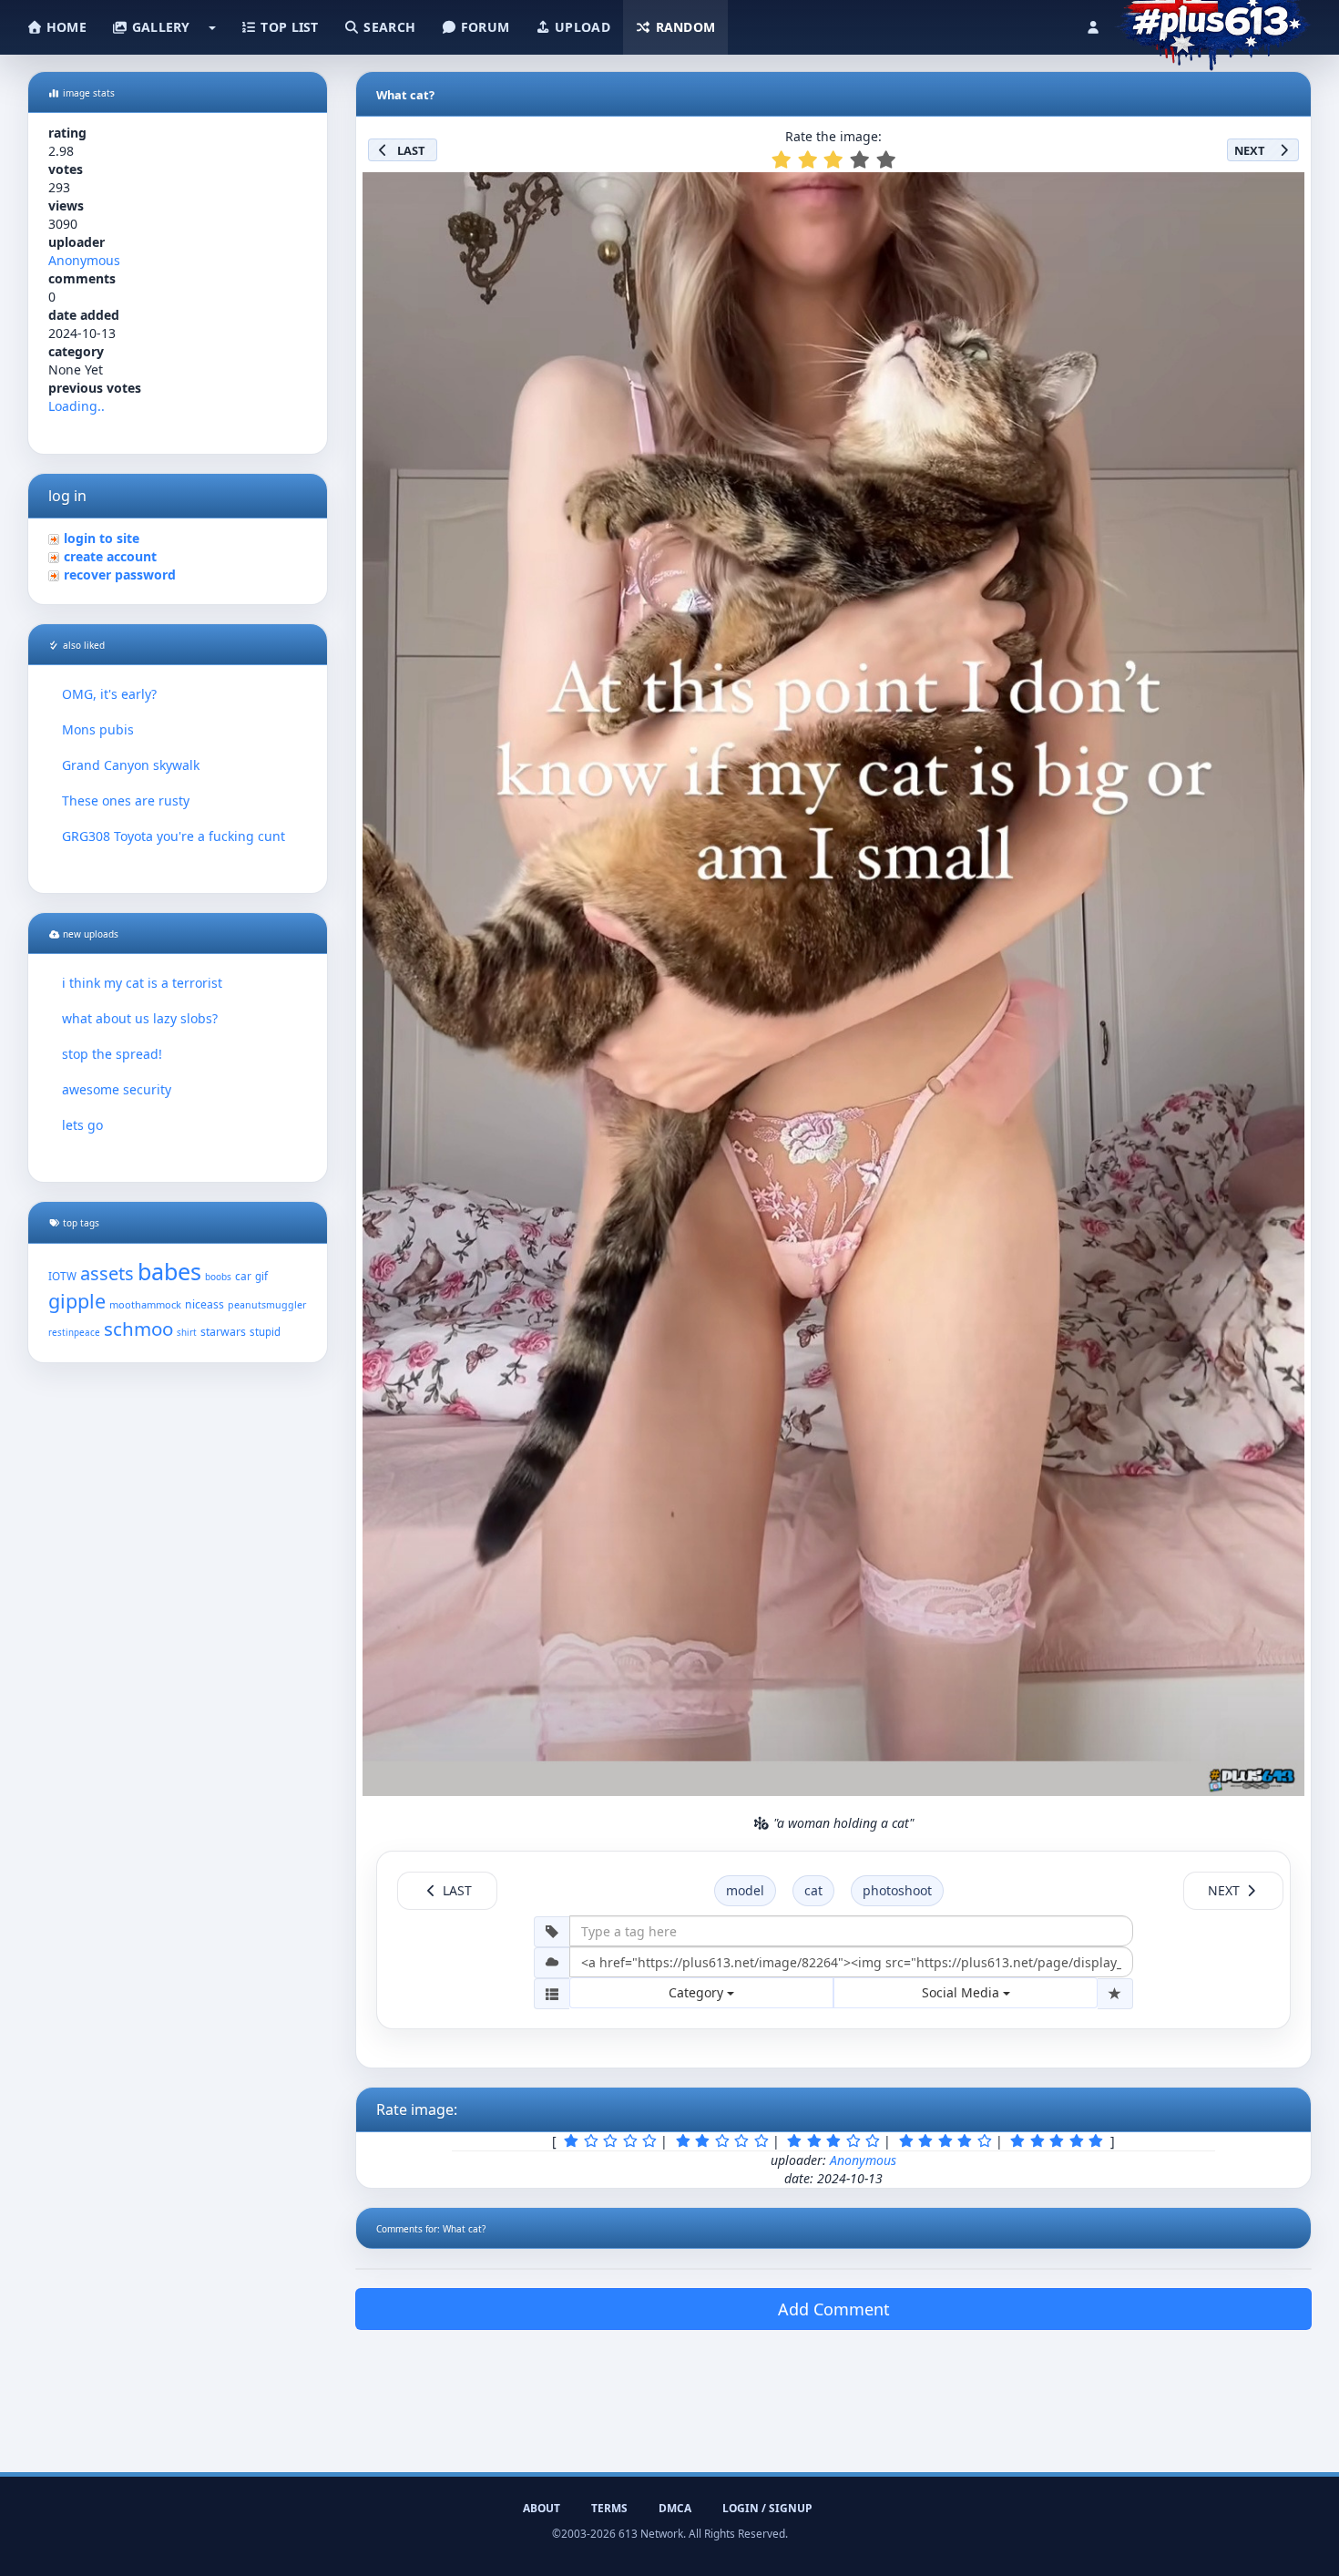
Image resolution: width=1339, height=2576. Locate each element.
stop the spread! (112, 1054)
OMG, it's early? (109, 694)
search (388, 27)
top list (288, 27)
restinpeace (74, 1333)
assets (107, 1273)
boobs (218, 1277)
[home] (1213, 23)
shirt (187, 1333)
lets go (82, 1125)
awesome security (117, 1089)
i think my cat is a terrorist (142, 983)
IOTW (62, 1276)
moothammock (145, 1304)
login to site (102, 538)
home (65, 27)
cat (813, 1890)
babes (169, 1271)
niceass (204, 1304)
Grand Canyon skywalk (131, 765)
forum (484, 27)
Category (698, 1992)
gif (261, 1276)
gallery (158, 27)
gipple (77, 1301)
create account (110, 556)
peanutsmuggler (267, 1305)
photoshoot (897, 1890)
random (683, 27)
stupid (265, 1332)
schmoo (138, 1329)
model (745, 1890)
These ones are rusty (126, 801)
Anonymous (84, 260)
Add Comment (834, 2309)
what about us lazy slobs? (140, 1018)
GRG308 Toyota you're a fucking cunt (174, 836)
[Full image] (1283, 191)
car (243, 1276)
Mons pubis (98, 729)
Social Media (962, 1992)
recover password (120, 575)
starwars (223, 1332)
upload (581, 27)
